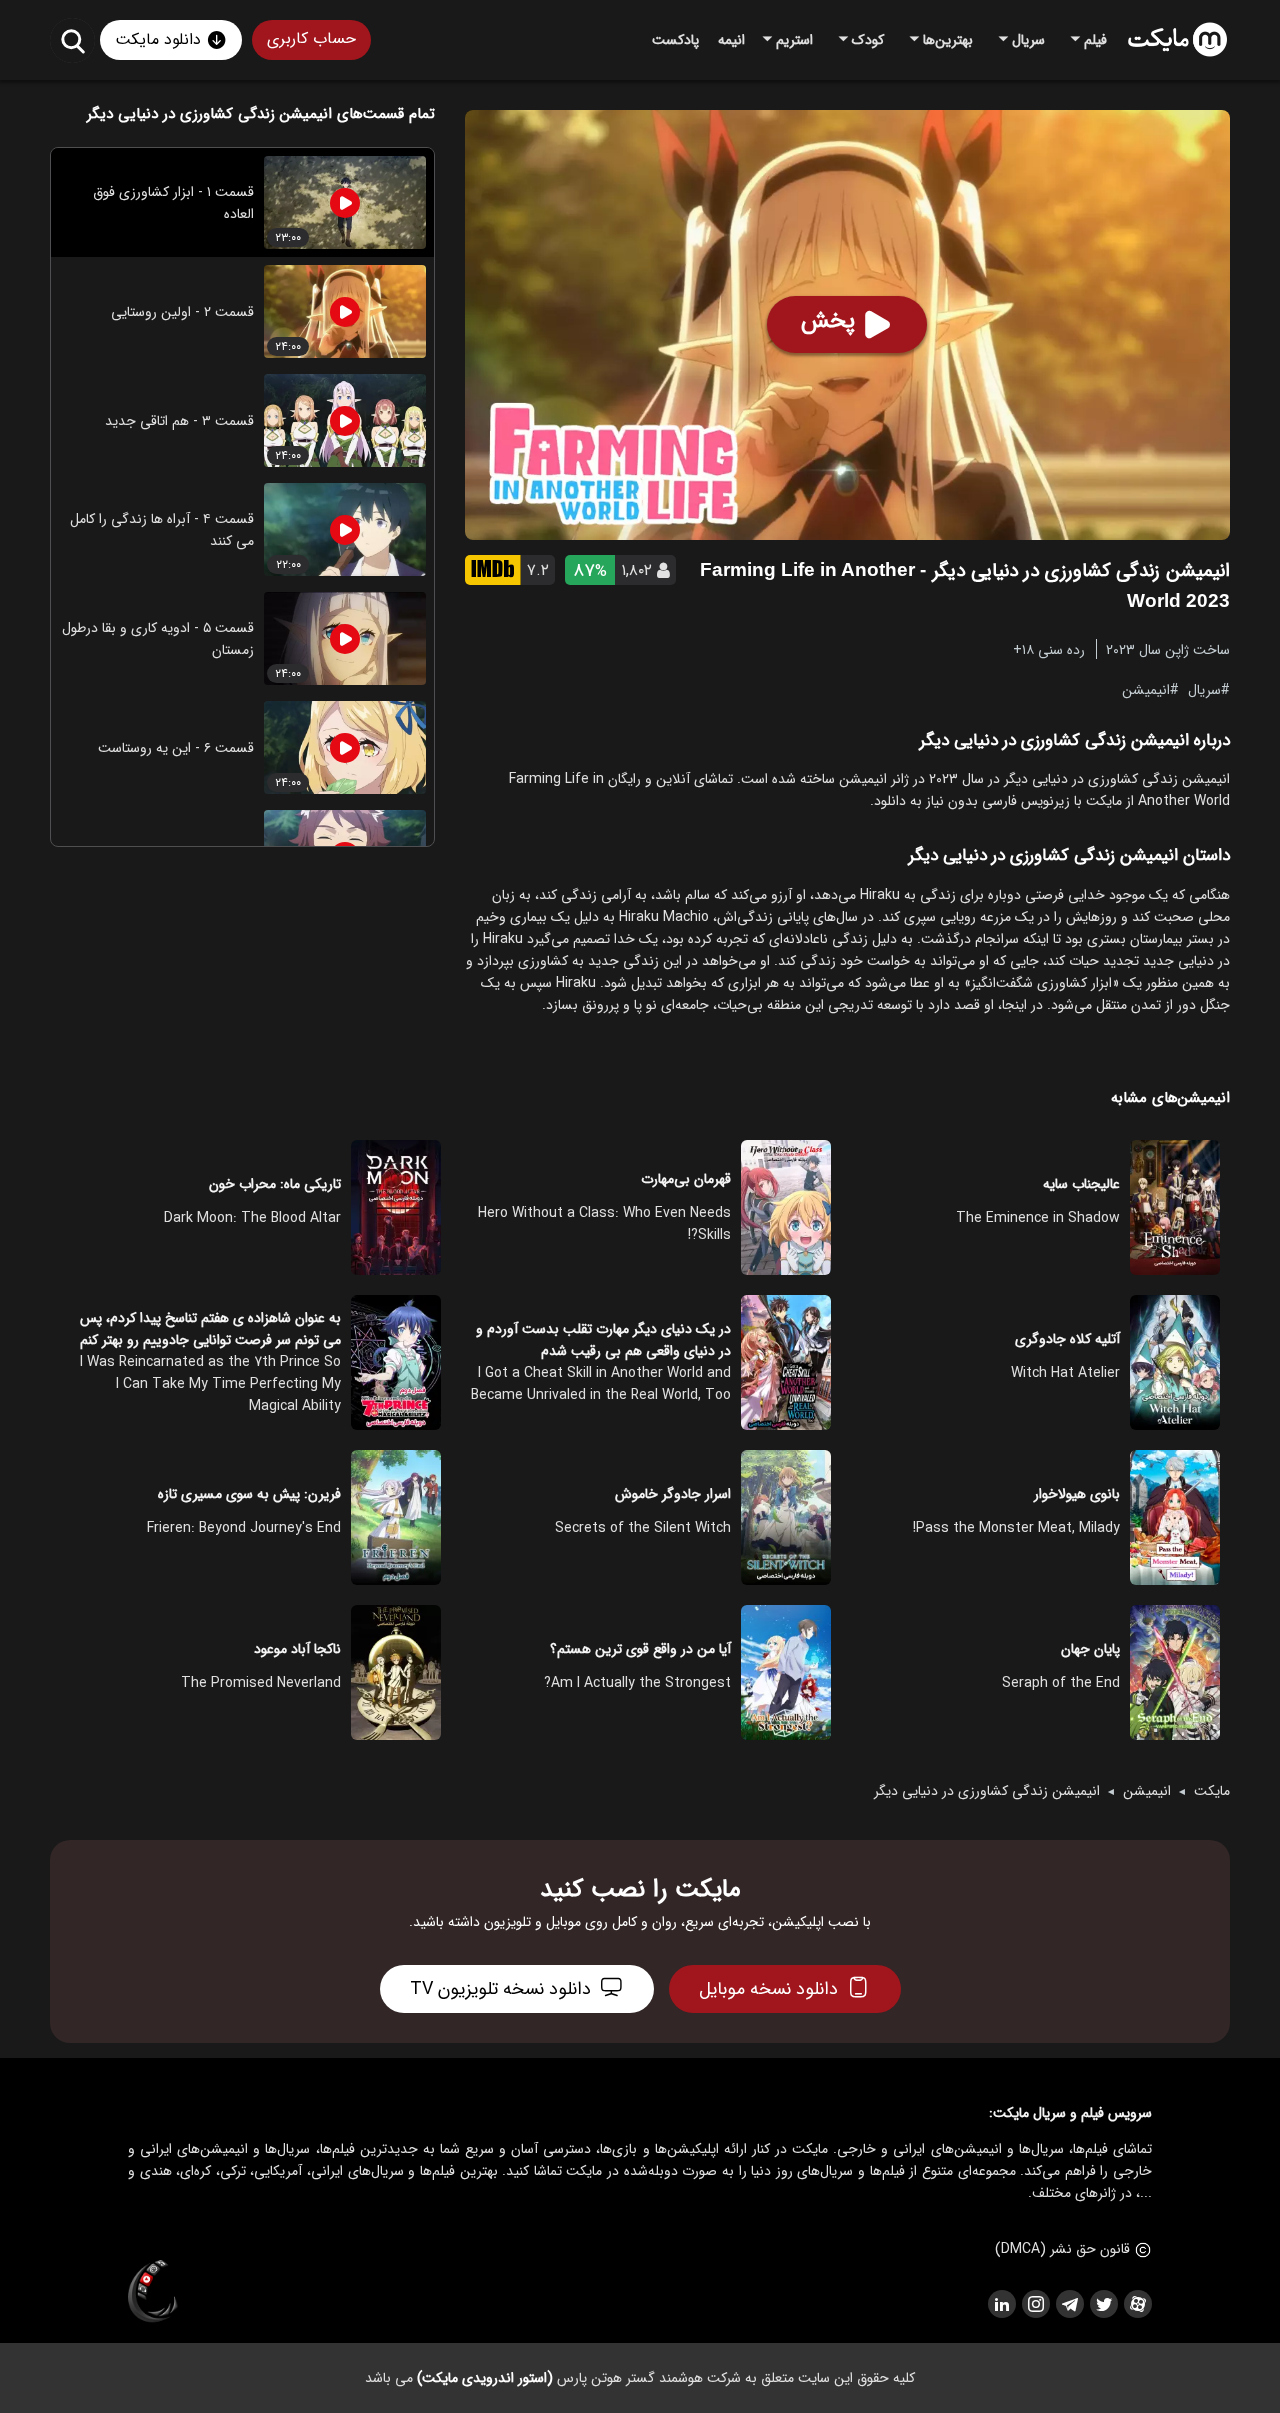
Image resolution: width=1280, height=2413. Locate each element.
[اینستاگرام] (1035, 2304)
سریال (1204, 689)
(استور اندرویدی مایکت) (485, 2378)
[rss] (1001, 2304)
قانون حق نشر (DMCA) (1062, 2249)
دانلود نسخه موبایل (768, 1989)
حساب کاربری (311, 38)
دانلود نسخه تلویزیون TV (500, 1989)
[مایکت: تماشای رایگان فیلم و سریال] (1177, 40)
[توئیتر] (1103, 2304)
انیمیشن (1146, 689)
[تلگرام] (1069, 2304)
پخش (828, 321)
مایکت (1212, 1791)
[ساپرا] (153, 2292)
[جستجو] (72, 40)
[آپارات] (1137, 2304)
